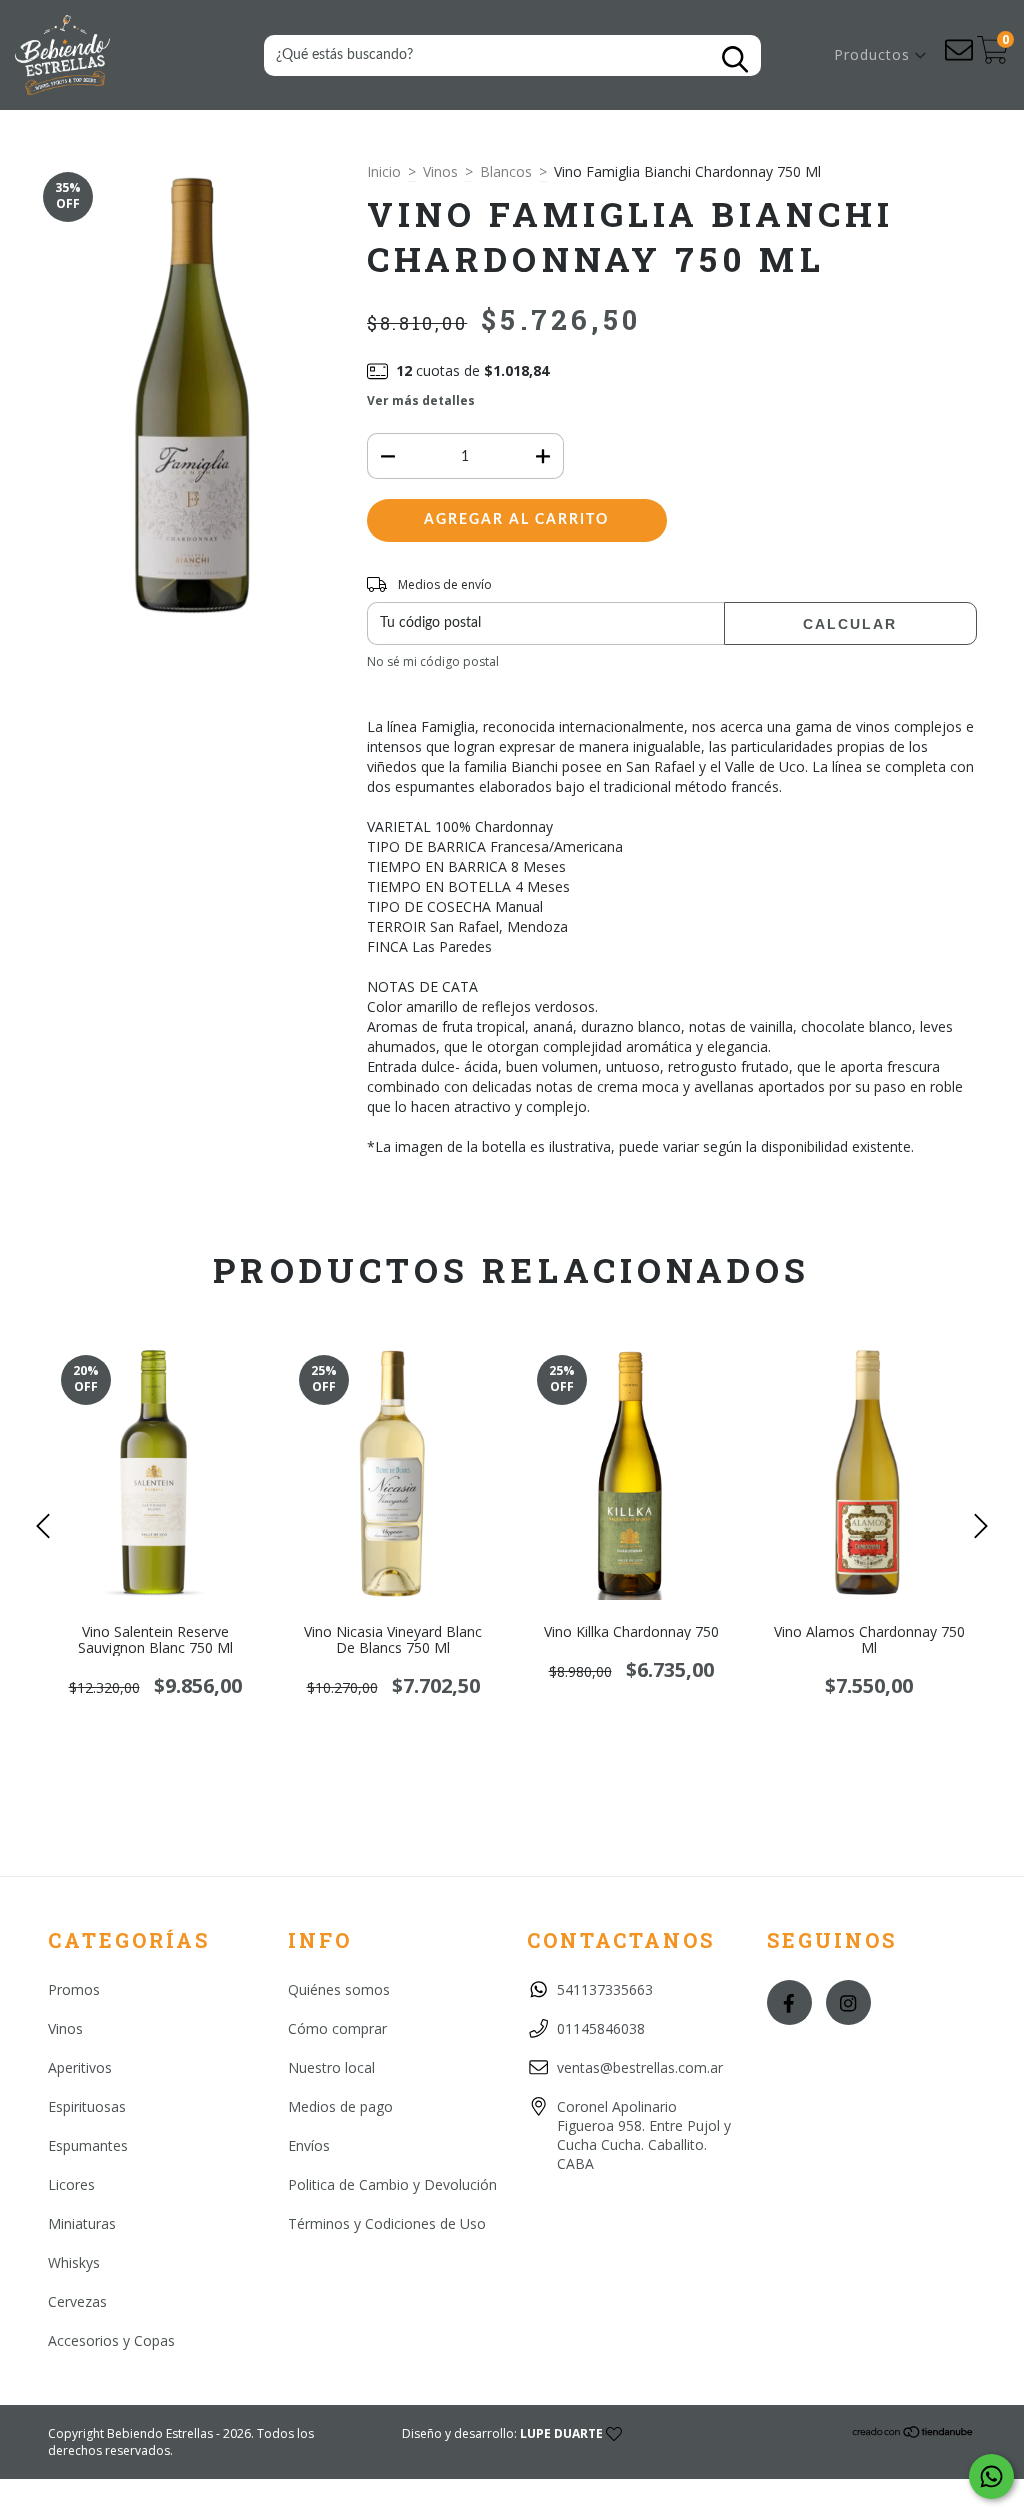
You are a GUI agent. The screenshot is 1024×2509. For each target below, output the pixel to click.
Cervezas (77, 2301)
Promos (74, 1989)
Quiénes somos (339, 1989)
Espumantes (88, 2145)
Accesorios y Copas (111, 2340)
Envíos (309, 2145)
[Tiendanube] (913, 2434)
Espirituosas (87, 2106)
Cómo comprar (337, 2028)
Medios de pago (340, 2106)
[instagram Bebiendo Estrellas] (848, 2002)
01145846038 (601, 2028)
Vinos (440, 171)
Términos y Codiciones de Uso (387, 2223)
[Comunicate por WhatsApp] (991, 2476)
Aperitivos (80, 2067)
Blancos (506, 171)
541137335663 (605, 1989)
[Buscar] (735, 59)
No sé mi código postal (433, 661)
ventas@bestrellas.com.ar (640, 2067)
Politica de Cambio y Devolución (392, 2184)
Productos (874, 54)
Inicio (384, 171)
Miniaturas (82, 2223)
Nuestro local (331, 2067)
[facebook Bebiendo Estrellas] (789, 2002)
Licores (71, 2184)
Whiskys (74, 2262)
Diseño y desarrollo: (502, 2433)
